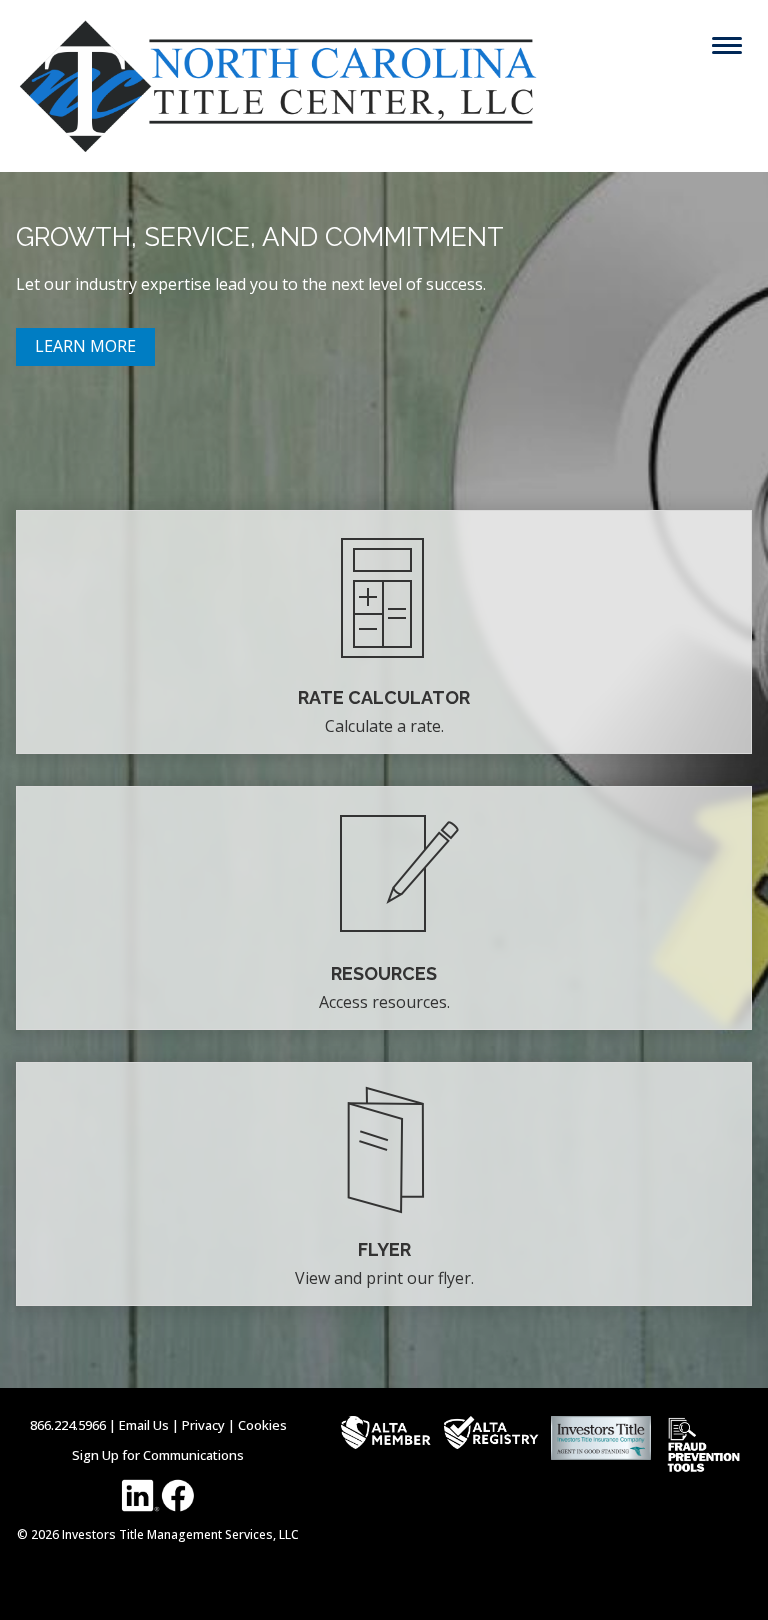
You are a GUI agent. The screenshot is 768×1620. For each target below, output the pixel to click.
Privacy (203, 1425)
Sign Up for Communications (158, 1455)
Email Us (144, 1425)
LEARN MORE (85, 346)
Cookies (262, 1425)
